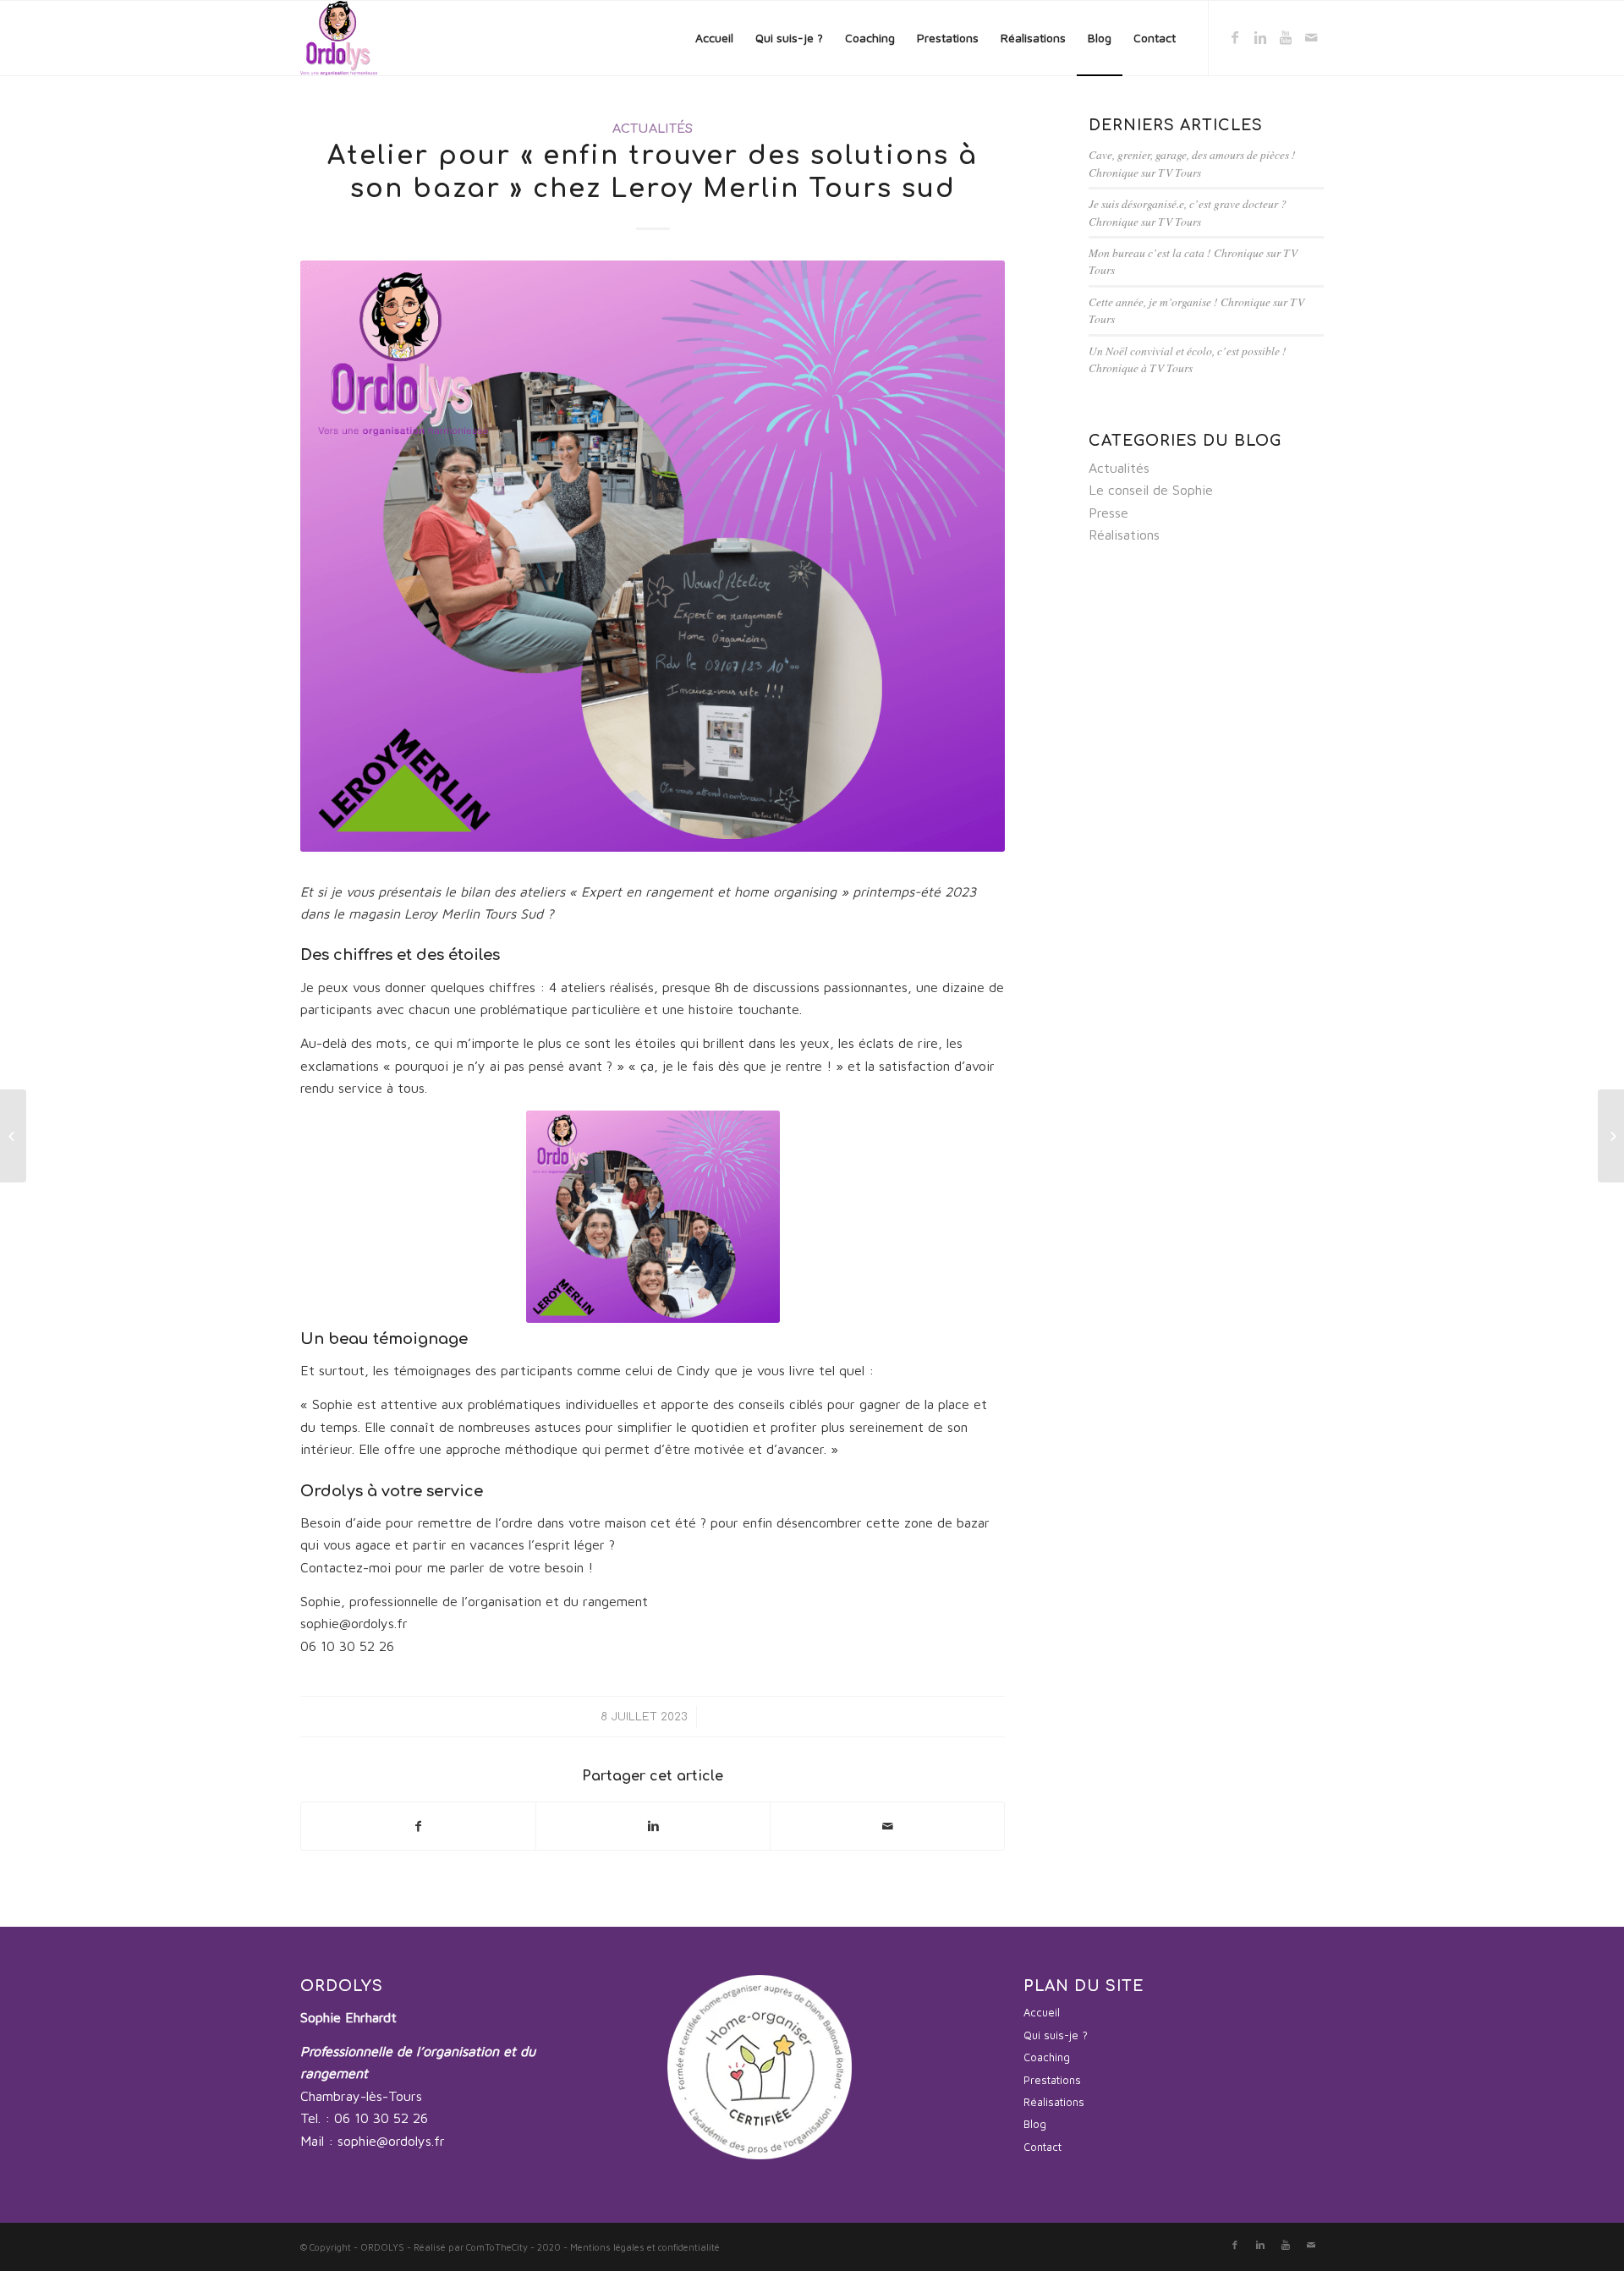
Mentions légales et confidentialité (645, 2247)
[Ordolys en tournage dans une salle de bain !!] (1611, 1136)
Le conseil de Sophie (1151, 490)
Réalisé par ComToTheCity (471, 2247)
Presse (1108, 513)
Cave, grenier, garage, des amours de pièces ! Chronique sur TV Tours (1192, 163)
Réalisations (1124, 535)
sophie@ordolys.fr (391, 2141)
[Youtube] (1286, 37)
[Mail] (1311, 37)
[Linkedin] (1260, 37)
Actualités (653, 129)
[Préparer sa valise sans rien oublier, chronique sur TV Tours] (13, 1136)
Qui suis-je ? (1056, 2035)
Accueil (1042, 2012)
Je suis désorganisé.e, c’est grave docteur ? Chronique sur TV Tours (1188, 212)
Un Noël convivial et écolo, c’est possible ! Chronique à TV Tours (1188, 359)
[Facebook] (1235, 37)
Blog (1035, 2124)
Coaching (1047, 2057)
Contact (1042, 2147)
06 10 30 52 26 (381, 2118)
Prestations (1052, 2080)
